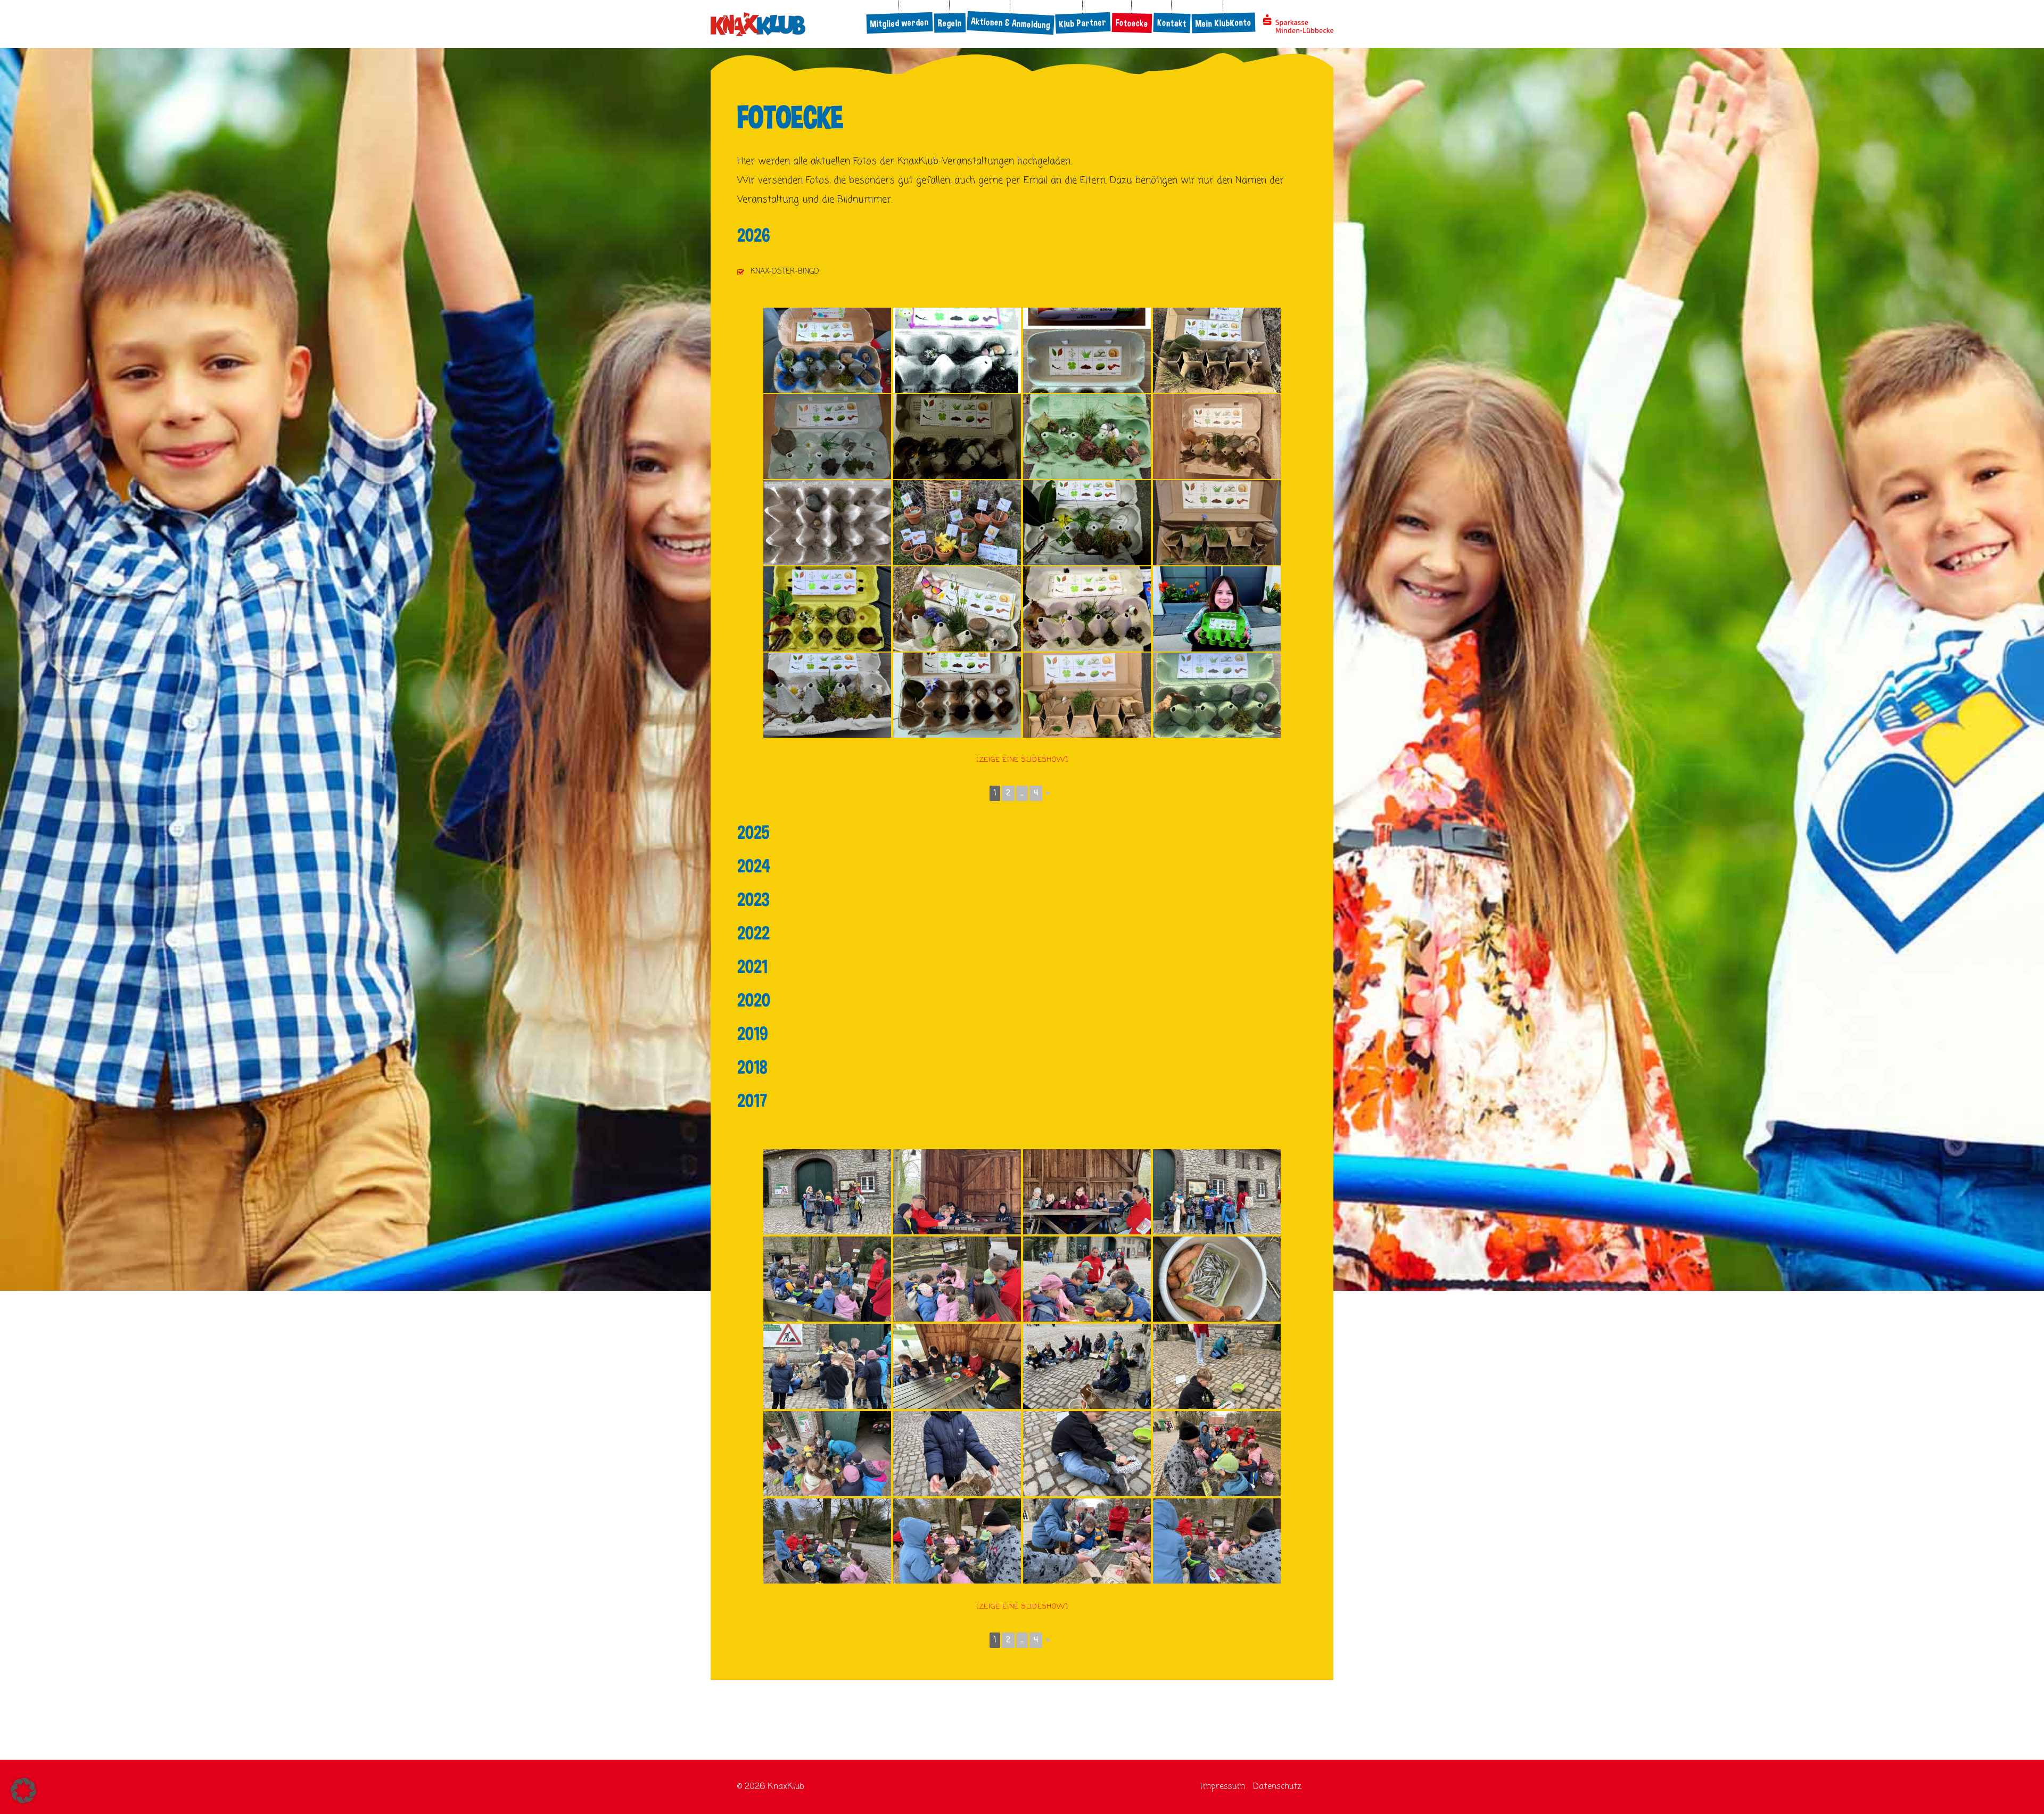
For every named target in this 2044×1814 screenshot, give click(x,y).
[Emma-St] (1217, 523)
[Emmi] (1087, 609)
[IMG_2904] (1087, 1192)
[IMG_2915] (957, 1366)
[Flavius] (827, 695)
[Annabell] (827, 350)
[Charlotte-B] (1217, 350)
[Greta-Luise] (1217, 609)
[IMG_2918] (957, 1454)
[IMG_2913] (1087, 1366)
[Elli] (1217, 436)
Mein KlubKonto (1224, 23)
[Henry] (1087, 695)
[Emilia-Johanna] (957, 523)
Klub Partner (1083, 23)
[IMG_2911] (827, 1366)
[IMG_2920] (1087, 1454)
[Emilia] (1087, 523)
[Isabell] (1217, 695)
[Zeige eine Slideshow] (1022, 760)
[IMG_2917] (1217, 1366)
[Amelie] (827, 436)
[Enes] (957, 609)
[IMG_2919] (827, 1454)
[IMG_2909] (1087, 1279)
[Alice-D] (957, 436)
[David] (1087, 436)
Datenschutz (1277, 1787)
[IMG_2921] (827, 1541)
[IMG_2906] (827, 1279)
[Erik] (957, 695)
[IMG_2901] (827, 1192)
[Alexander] (1087, 350)
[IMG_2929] (1087, 1541)
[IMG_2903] (1217, 1192)
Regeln (950, 23)
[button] (23, 1791)
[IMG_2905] (957, 1192)
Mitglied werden (899, 23)
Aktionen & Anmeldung (1010, 23)
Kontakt (1172, 23)
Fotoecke (1132, 23)
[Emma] (827, 609)
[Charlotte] (827, 523)
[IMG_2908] (957, 1279)
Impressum (1223, 1787)
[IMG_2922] (1217, 1454)
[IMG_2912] (1217, 1279)
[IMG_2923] (957, 1541)
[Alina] (957, 350)
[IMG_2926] (1217, 1541)
